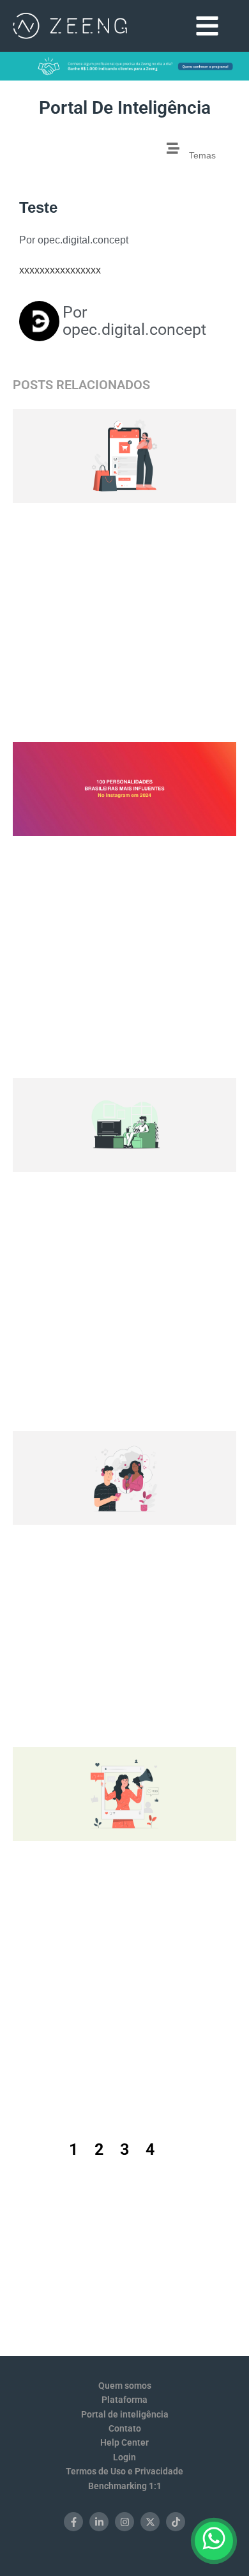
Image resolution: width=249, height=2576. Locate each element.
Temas (202, 155)
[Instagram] (124, 2522)
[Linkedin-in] (99, 2522)
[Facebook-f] (73, 2522)
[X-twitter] (150, 2522)
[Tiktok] (176, 2522)
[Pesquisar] (129, 153)
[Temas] (173, 148)
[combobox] (67, 153)
